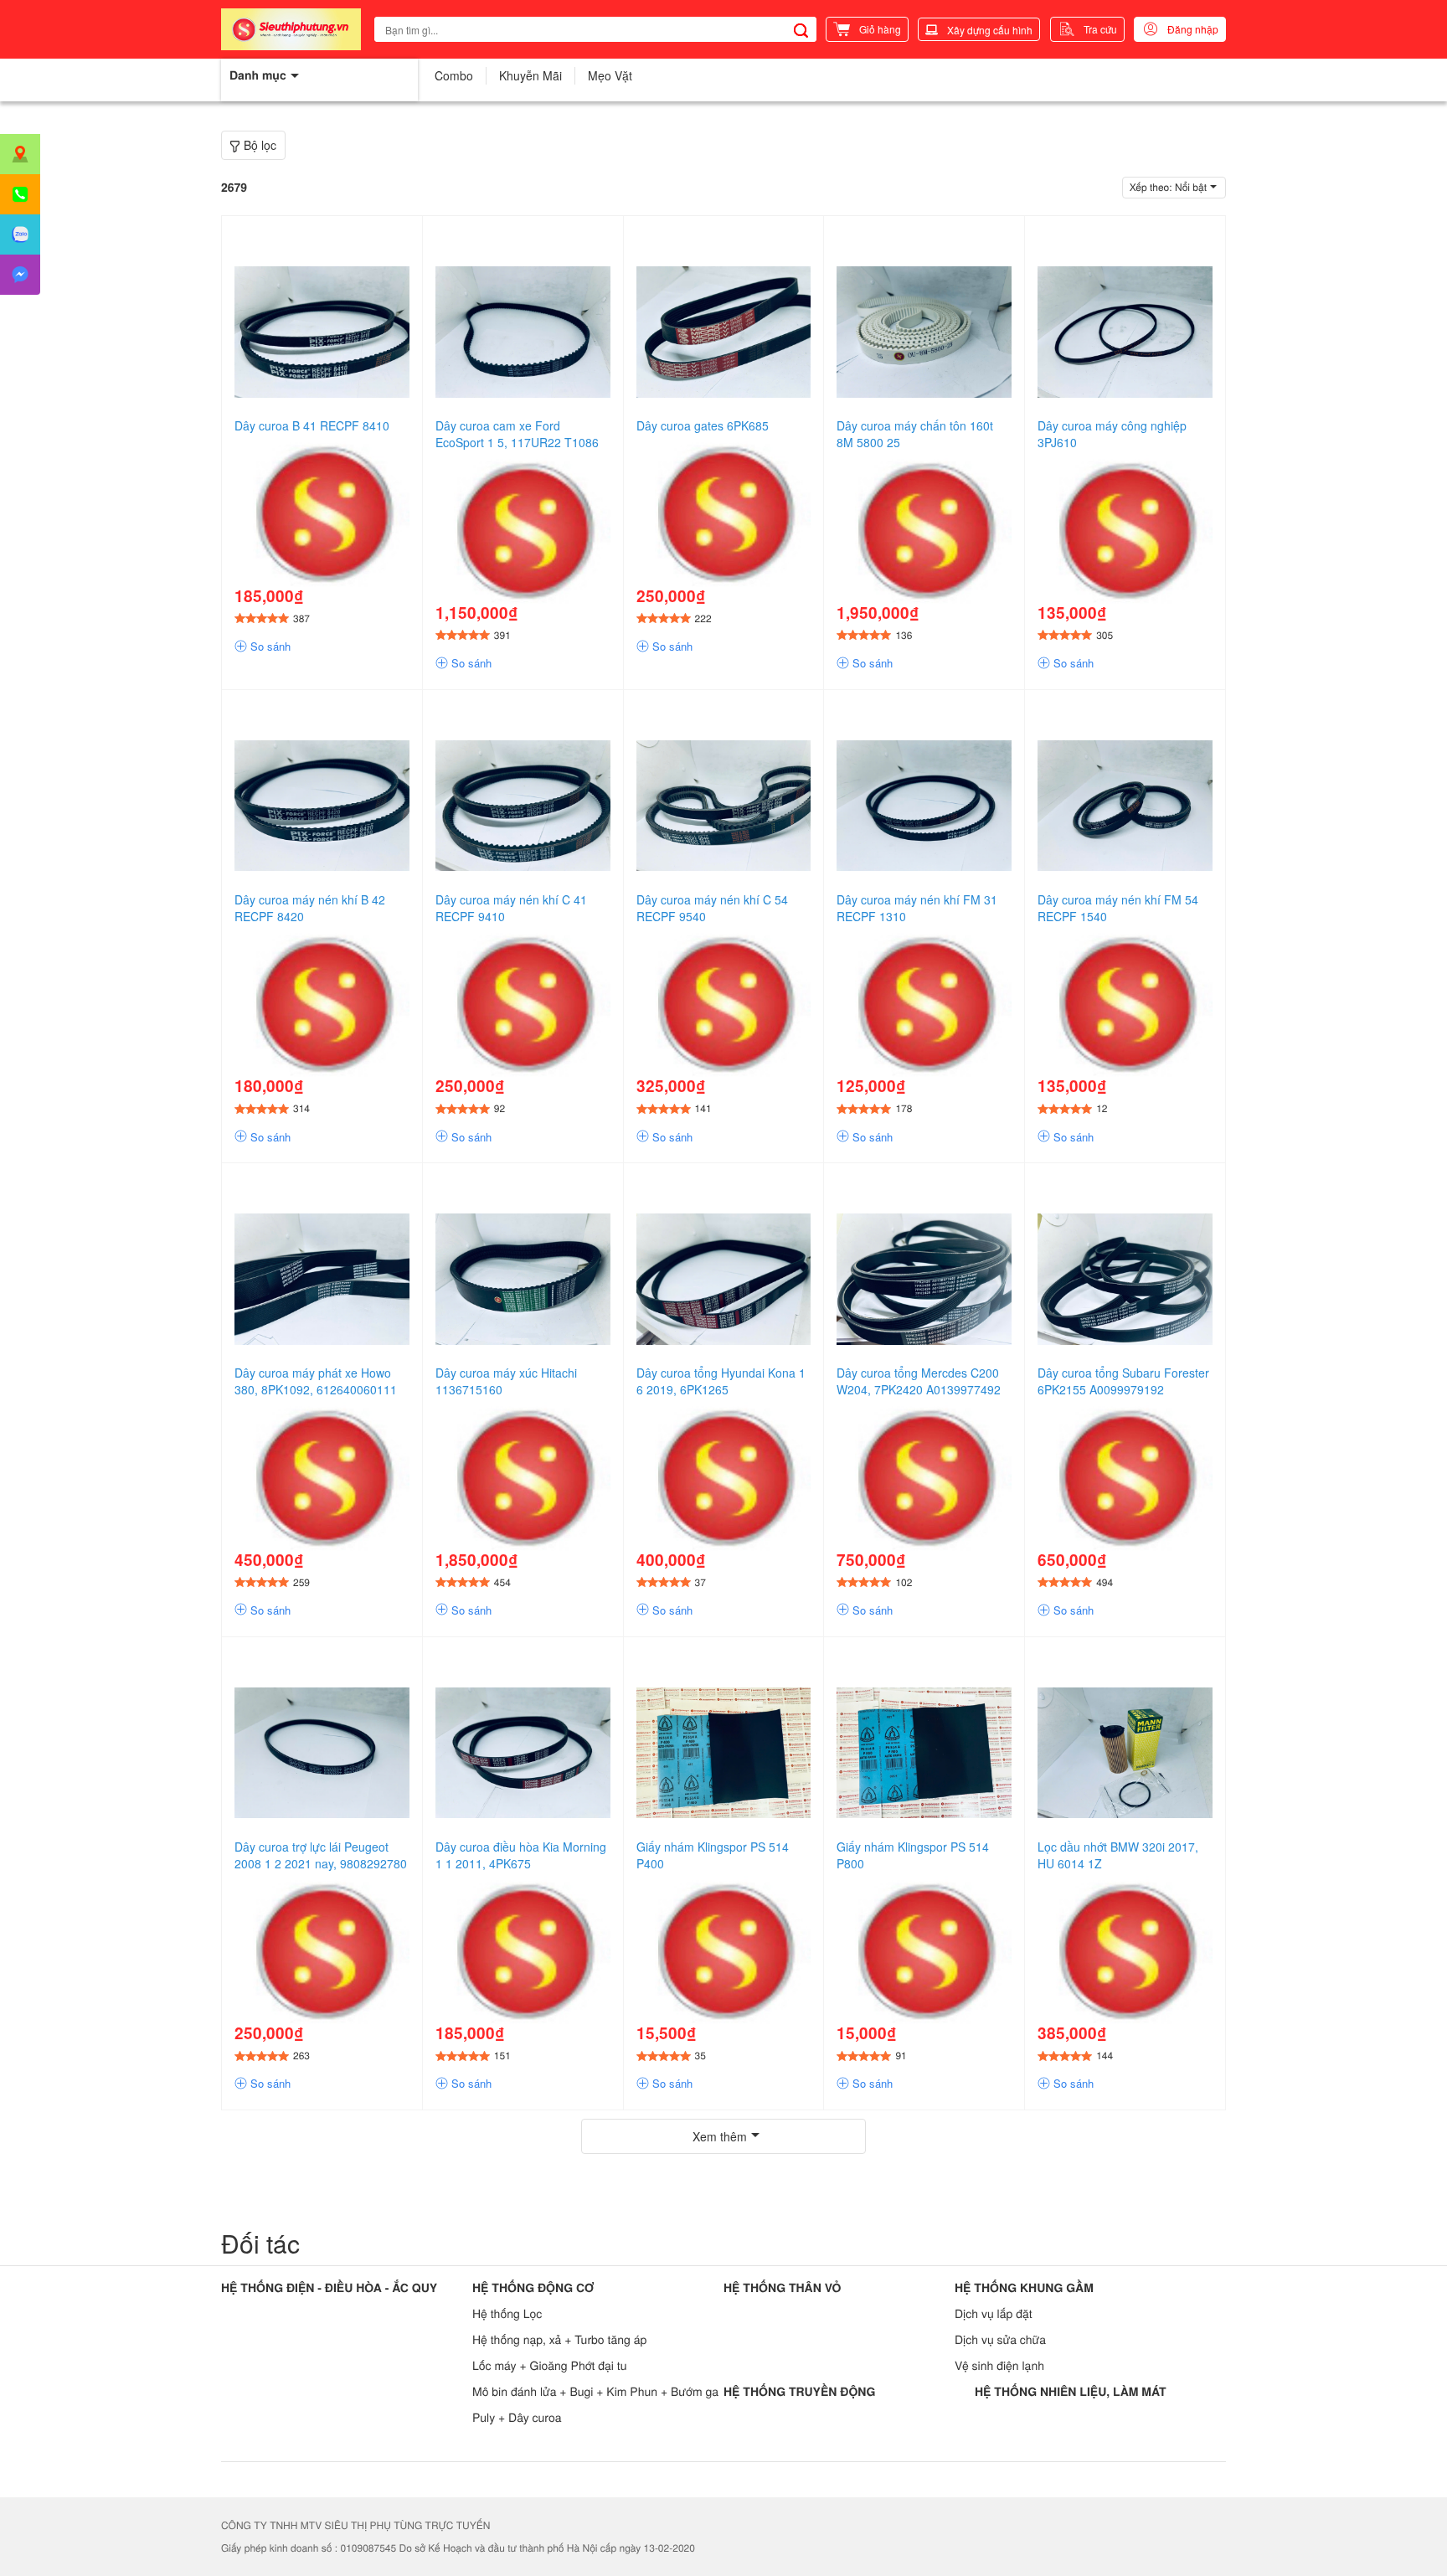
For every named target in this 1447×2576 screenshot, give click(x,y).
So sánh (269, 647)
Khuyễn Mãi (530, 75)
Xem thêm (720, 2136)
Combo (454, 75)
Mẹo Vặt (610, 75)
